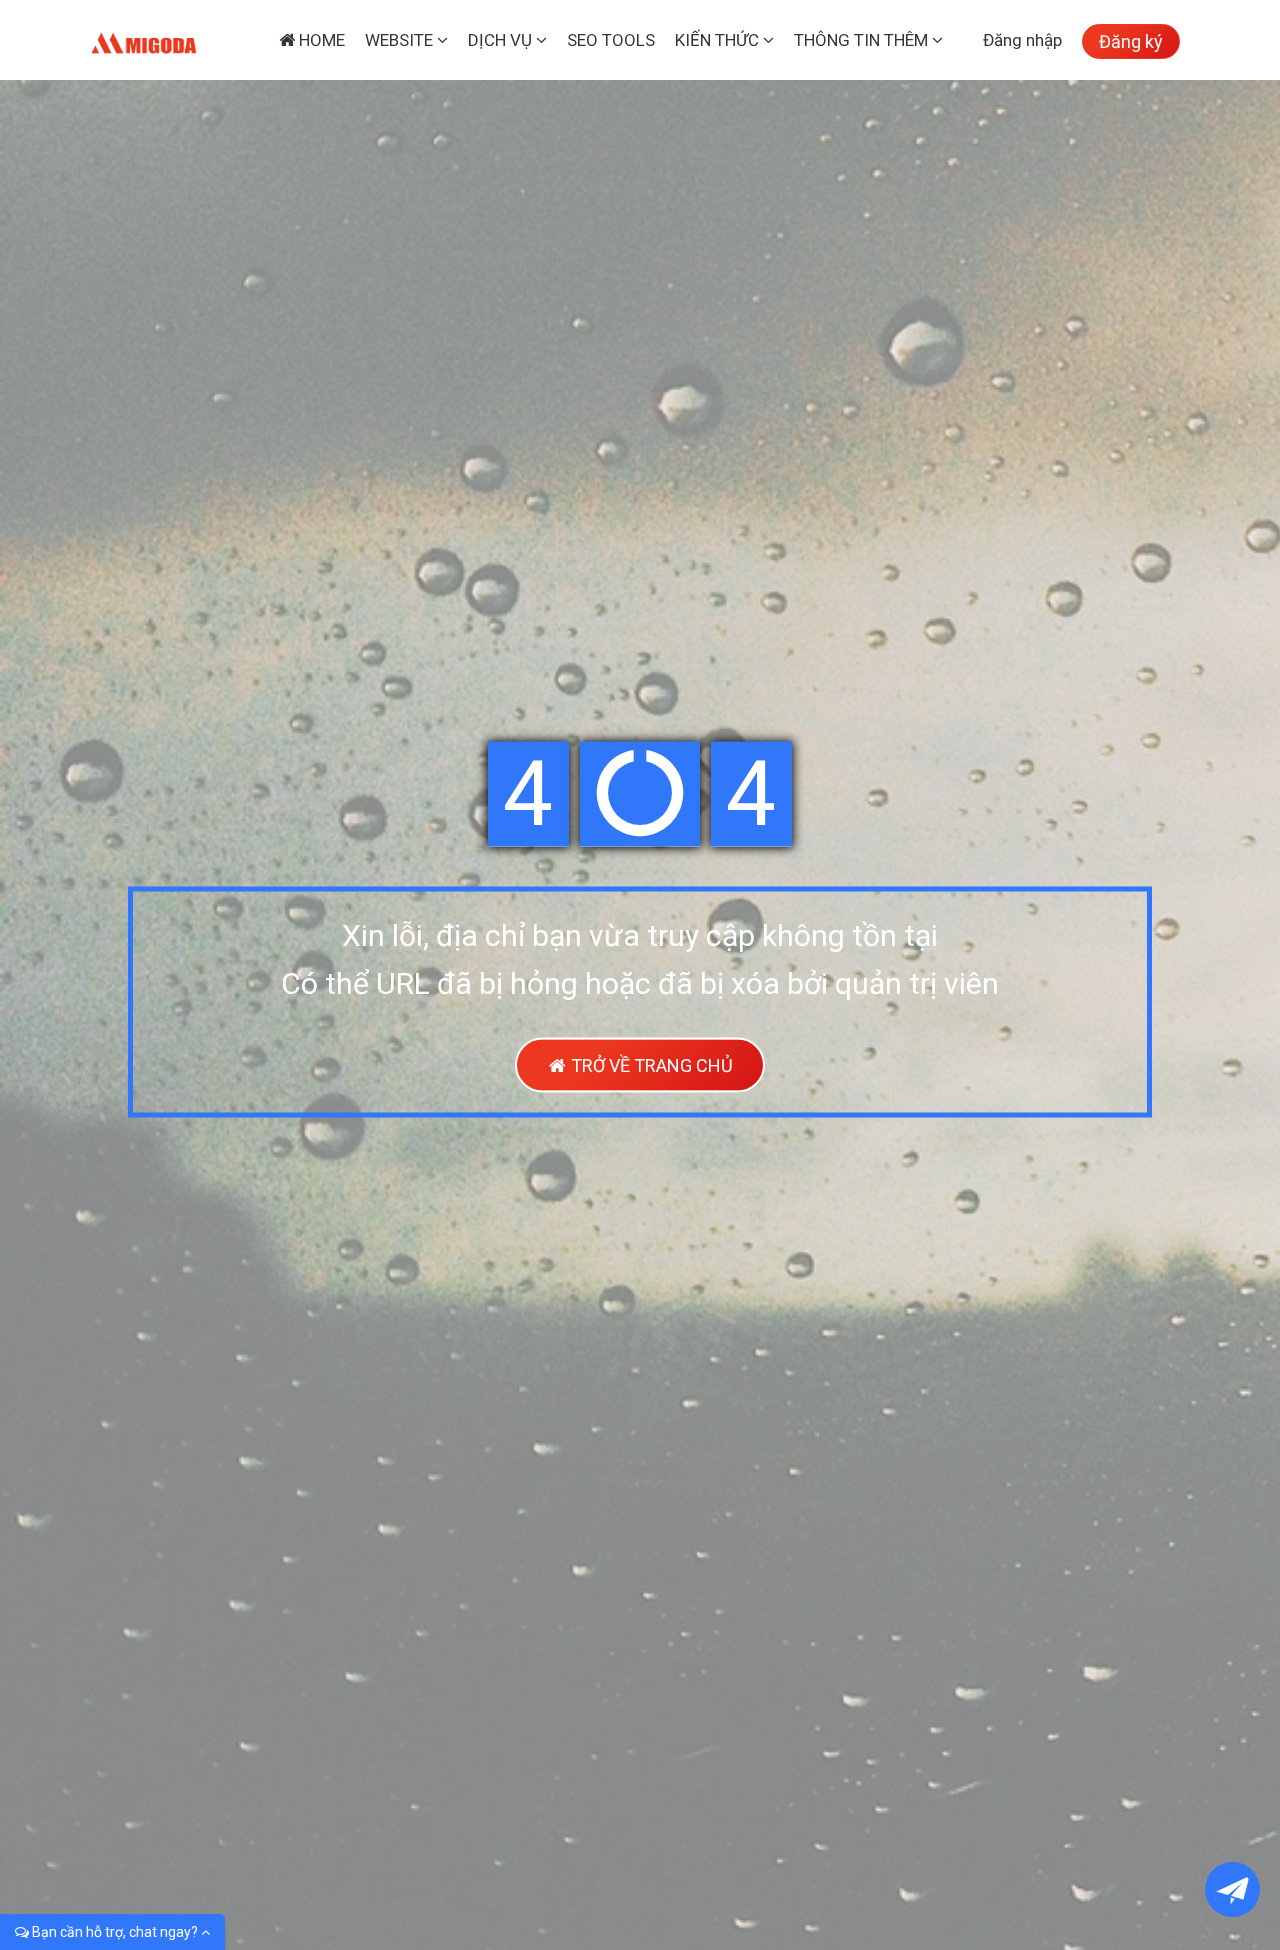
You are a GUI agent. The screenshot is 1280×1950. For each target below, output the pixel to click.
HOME (320, 40)
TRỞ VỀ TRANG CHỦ (650, 1065)
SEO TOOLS (611, 40)
